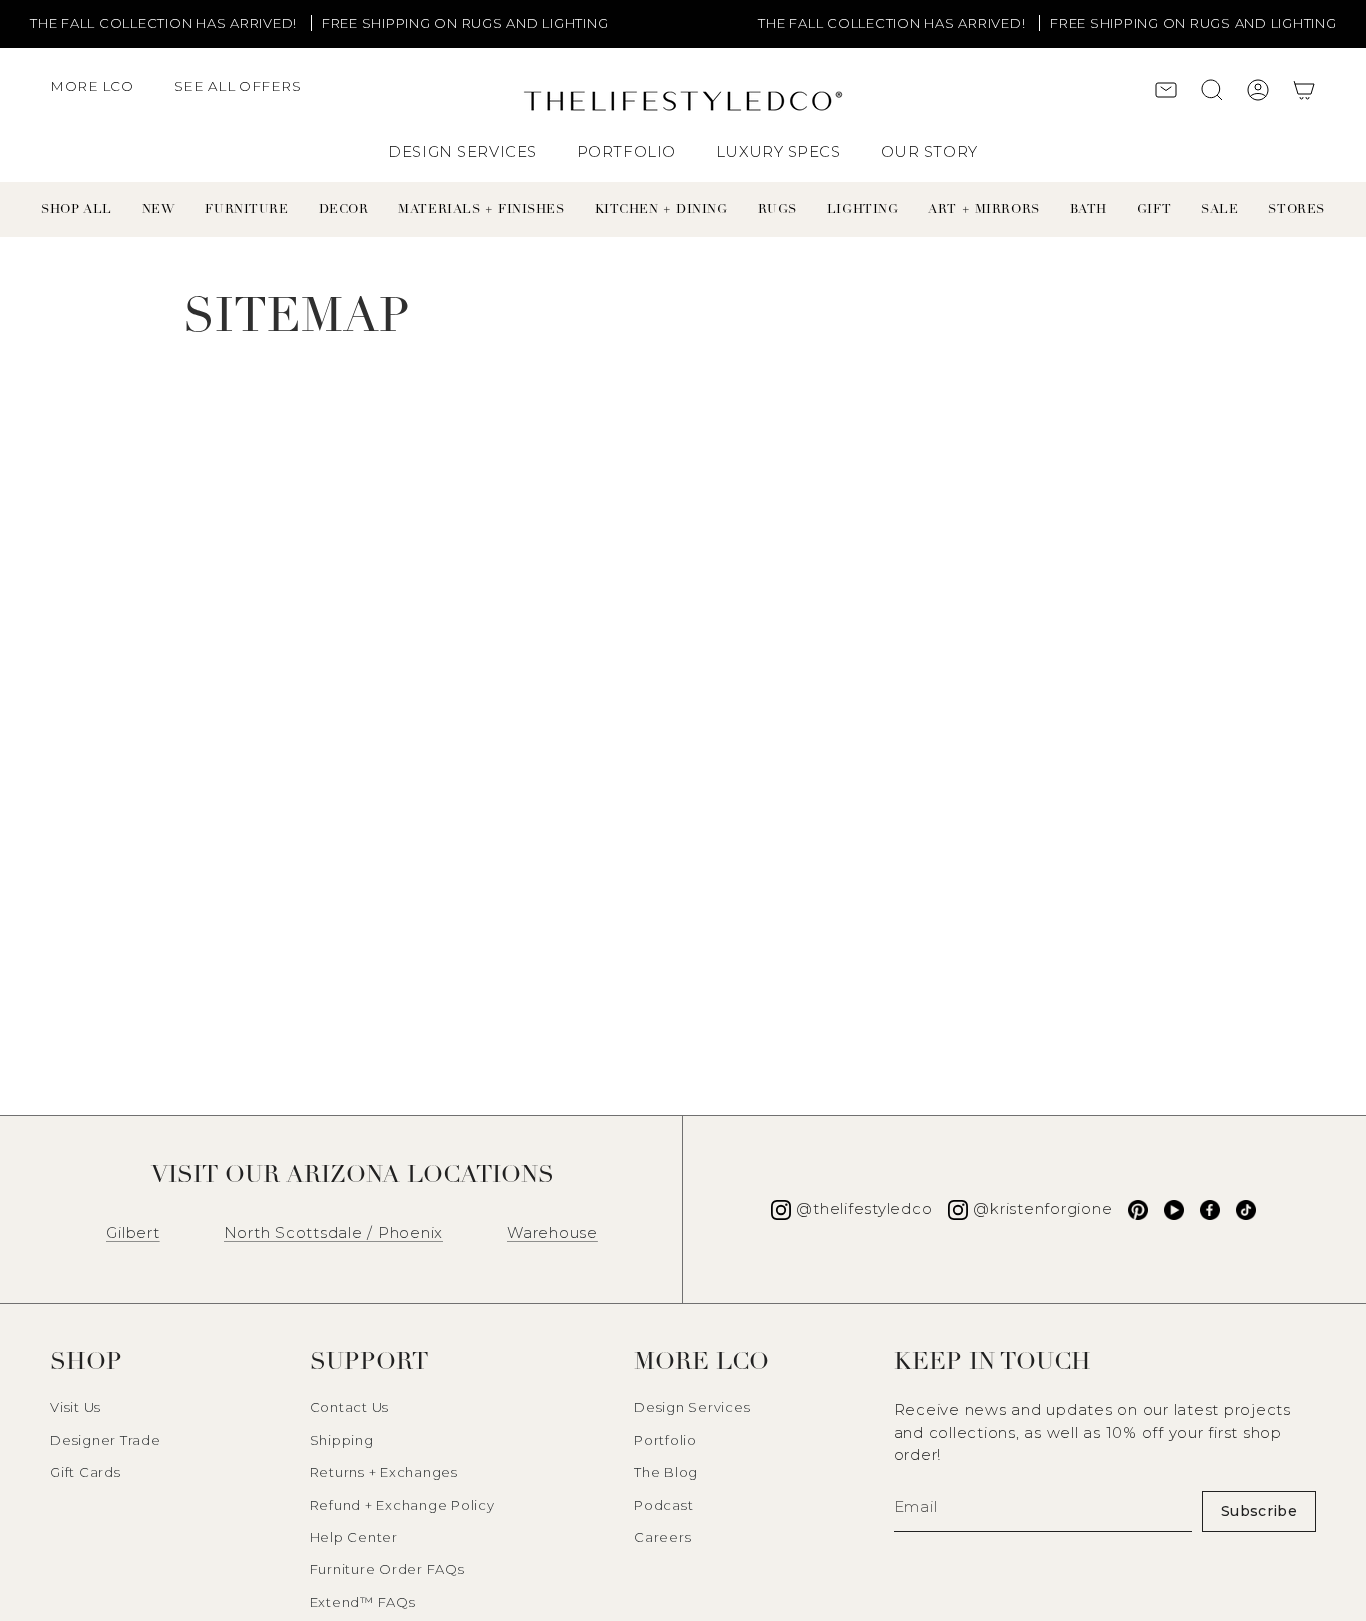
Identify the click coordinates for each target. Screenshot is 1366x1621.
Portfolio (665, 1440)
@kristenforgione (1042, 1208)
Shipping (342, 1440)
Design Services (692, 1407)
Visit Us (75, 1407)
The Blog (666, 1472)
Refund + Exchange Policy (402, 1505)
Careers (662, 1537)
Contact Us (350, 1407)
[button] (102, 96)
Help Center (354, 1537)
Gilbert (132, 1232)
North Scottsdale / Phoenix (334, 1232)
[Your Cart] (1304, 92)
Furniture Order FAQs (387, 1569)
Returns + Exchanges (384, 1472)
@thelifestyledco (864, 1208)
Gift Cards (85, 1472)
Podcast (663, 1505)
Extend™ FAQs (363, 1602)
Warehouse (552, 1232)
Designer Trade (105, 1440)
